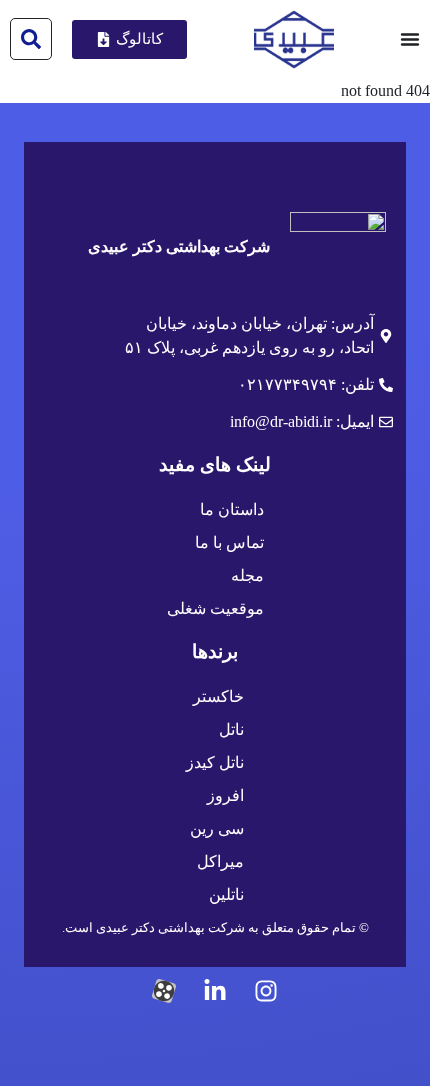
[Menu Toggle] (410, 39)
